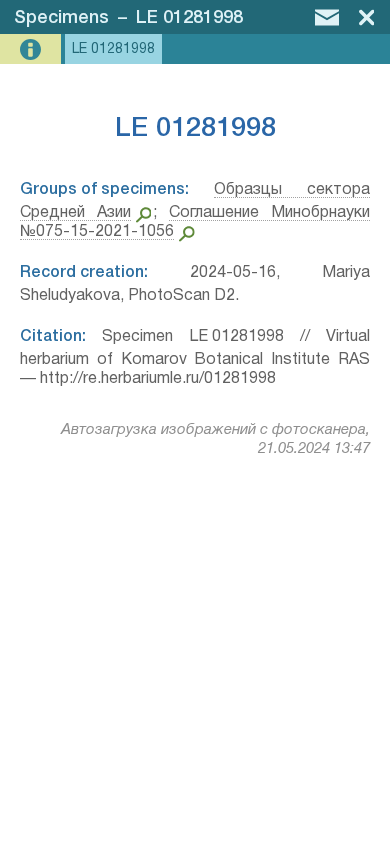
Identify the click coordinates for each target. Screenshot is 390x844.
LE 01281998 (189, 18)
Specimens (61, 18)
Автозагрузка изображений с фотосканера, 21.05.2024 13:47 (215, 439)
